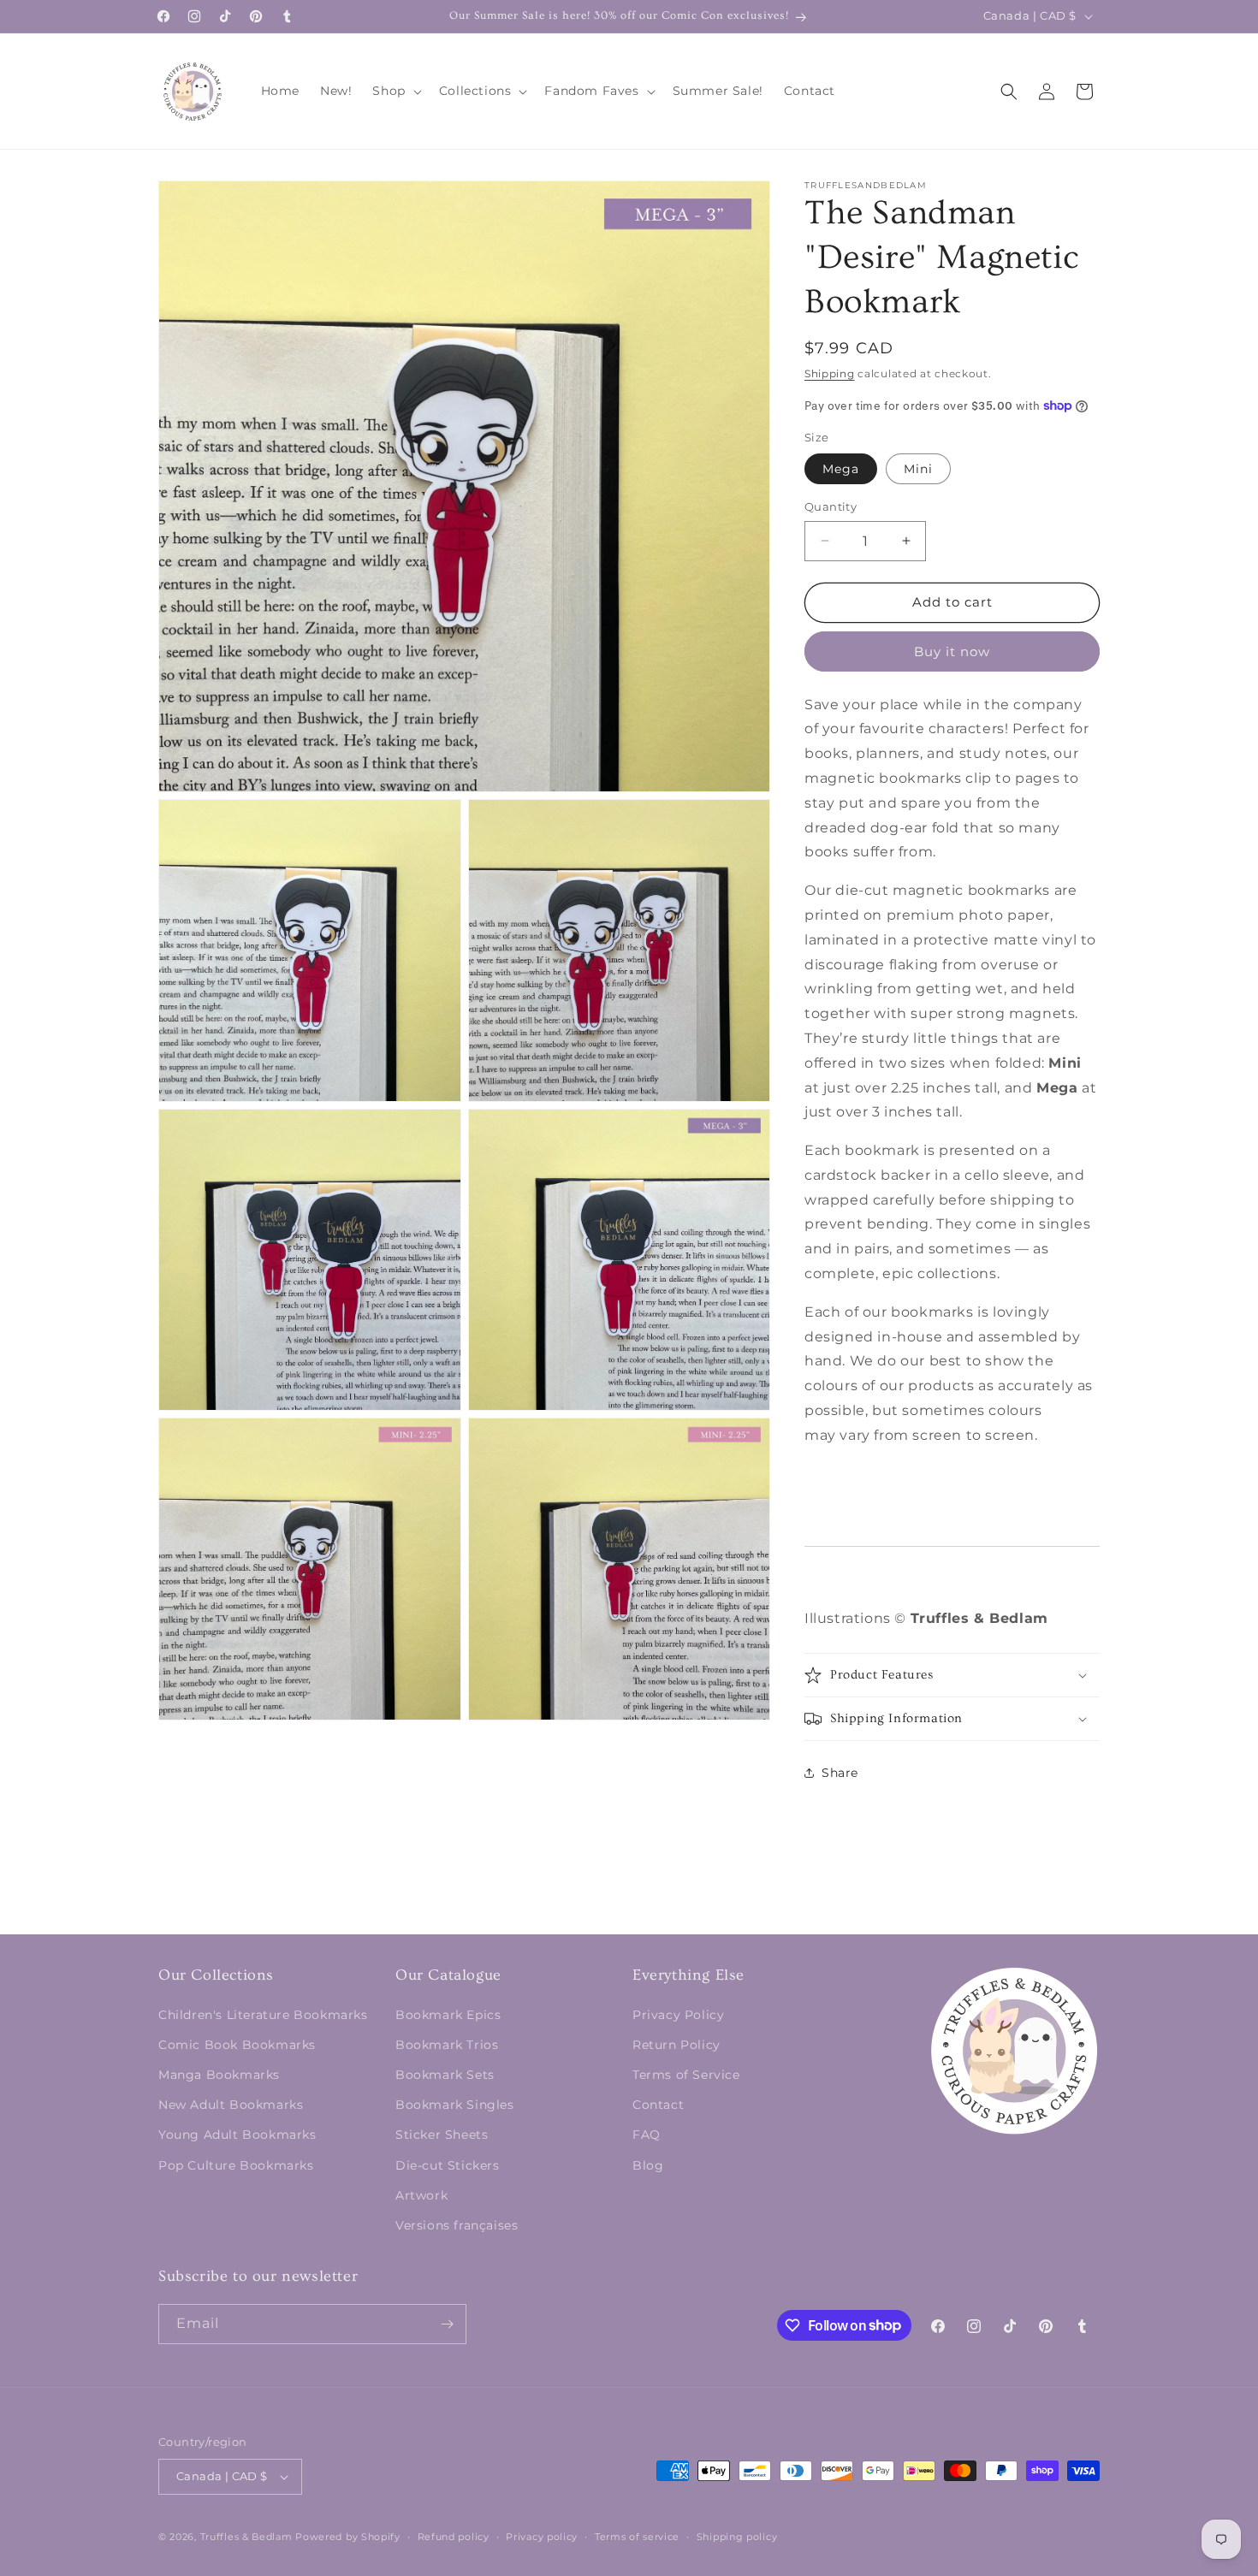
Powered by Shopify (348, 2537)
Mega (841, 469)
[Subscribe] (447, 2324)
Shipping (830, 373)
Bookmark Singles (455, 2105)
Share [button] (840, 1773)
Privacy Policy (678, 2015)
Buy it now (952, 651)
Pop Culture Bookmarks (236, 2165)
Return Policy (676, 2045)
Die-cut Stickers (448, 2165)
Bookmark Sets (445, 2075)
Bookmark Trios (447, 2045)
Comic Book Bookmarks (237, 2045)
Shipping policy (737, 2537)
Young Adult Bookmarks (237, 2135)
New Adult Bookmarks (231, 2105)
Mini (918, 469)
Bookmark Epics (448, 2015)
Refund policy (454, 2537)
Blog (648, 2165)
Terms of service (637, 2537)
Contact (658, 2105)
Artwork (421, 2195)
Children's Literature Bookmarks (263, 2015)
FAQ (647, 2135)
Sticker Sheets (442, 2135)
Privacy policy (542, 2537)
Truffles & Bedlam (246, 2537)
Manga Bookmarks (219, 2075)
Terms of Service (686, 2075)
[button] (395, 91)
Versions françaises (457, 2225)
